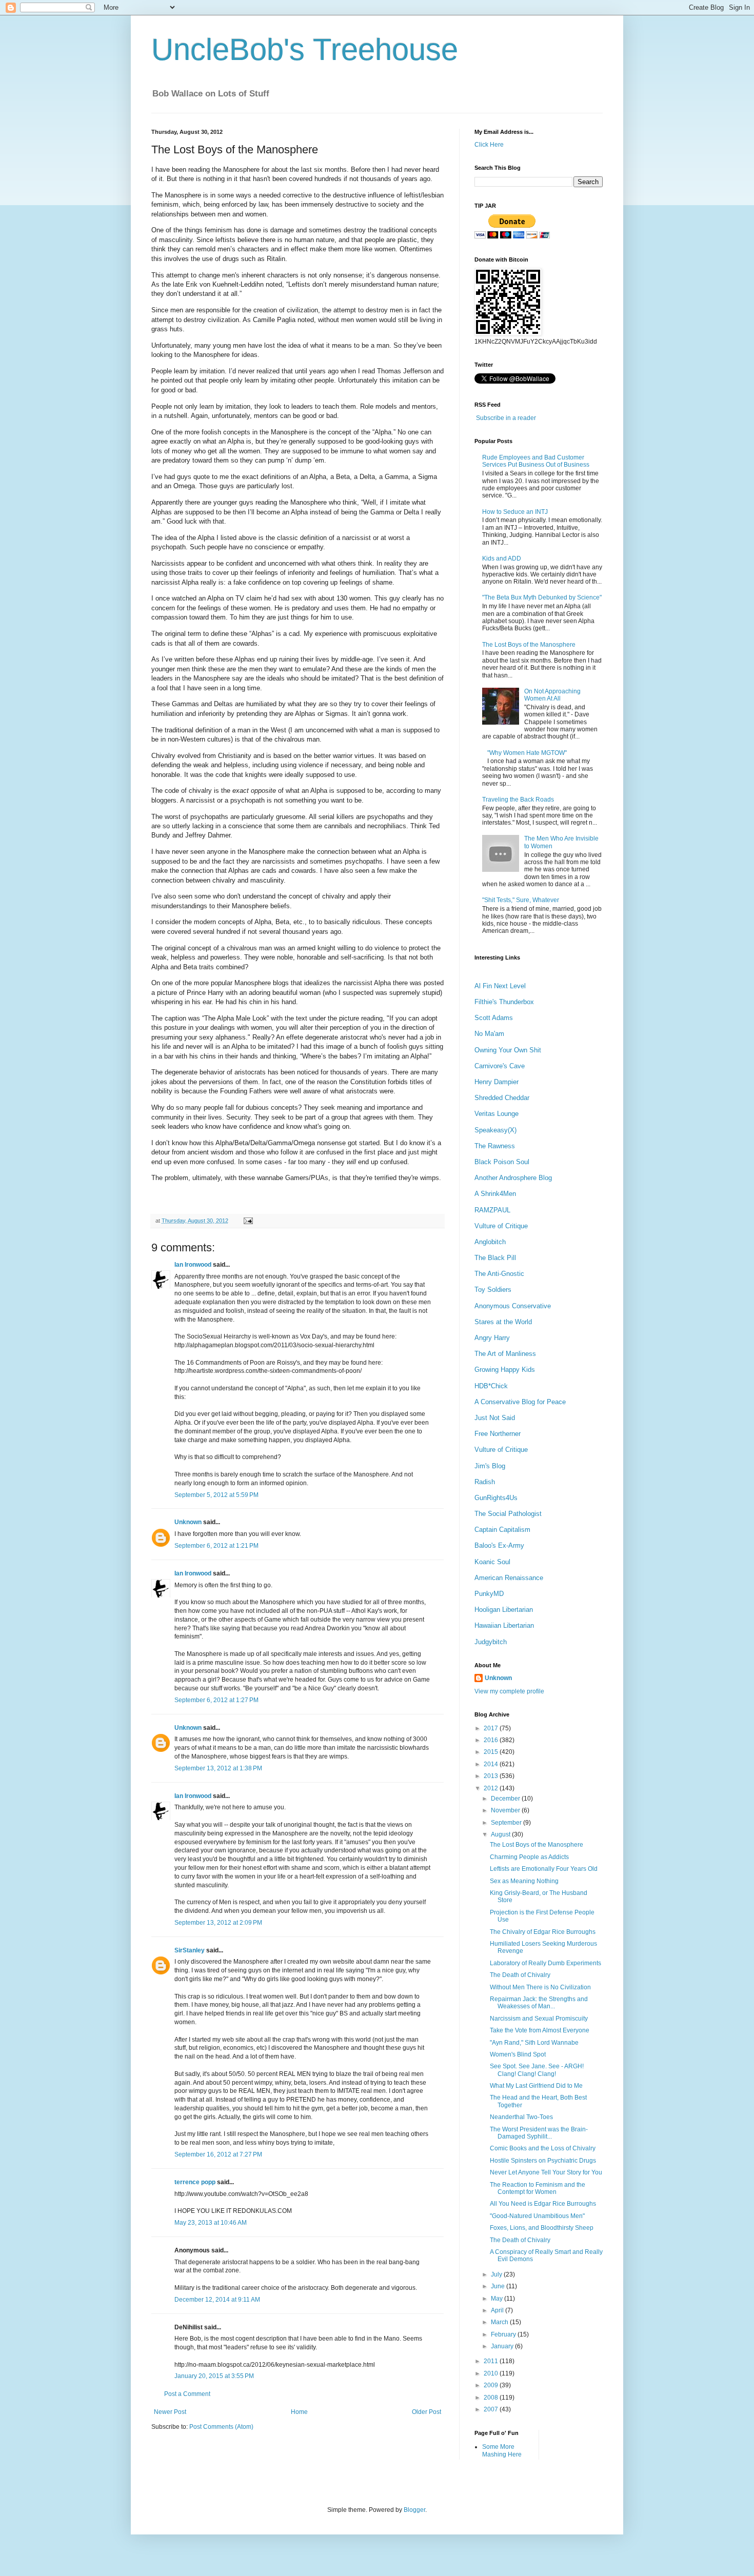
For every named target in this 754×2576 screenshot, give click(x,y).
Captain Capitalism (502, 1530)
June (499, 2286)
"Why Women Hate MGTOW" (527, 753)
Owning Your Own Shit (508, 1050)
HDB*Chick (491, 1386)
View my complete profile (509, 1691)
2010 (492, 2373)
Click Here (489, 145)
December (506, 1799)
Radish (485, 1482)
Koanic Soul (492, 1562)
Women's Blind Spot (518, 2054)
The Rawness (495, 1146)
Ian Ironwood (193, 1265)
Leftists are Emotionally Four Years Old (544, 1869)
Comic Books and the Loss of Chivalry (543, 2148)
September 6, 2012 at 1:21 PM (216, 1546)
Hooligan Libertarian (504, 1610)
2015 (492, 1752)
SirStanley (190, 1950)
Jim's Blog (490, 1466)
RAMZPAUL (492, 1210)
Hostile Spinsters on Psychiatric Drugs (543, 2161)
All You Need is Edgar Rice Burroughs (543, 2204)
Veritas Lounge (497, 1114)
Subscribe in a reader (506, 418)
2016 (492, 1740)
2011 (492, 2361)
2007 (492, 2409)
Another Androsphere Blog (513, 1178)
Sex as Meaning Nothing (524, 1881)
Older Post (426, 2412)
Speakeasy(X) (495, 1130)
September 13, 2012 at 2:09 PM (218, 1923)
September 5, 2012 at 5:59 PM (216, 1495)
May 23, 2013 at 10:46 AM (211, 2223)
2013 (492, 1776)
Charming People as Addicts (529, 1857)
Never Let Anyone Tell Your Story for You (546, 2172)
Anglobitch (490, 1242)
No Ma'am (489, 1034)
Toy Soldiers (493, 1290)
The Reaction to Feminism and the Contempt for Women (538, 2188)
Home (299, 2412)
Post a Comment (187, 2394)
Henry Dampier (497, 1082)
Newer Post (170, 2412)
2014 (492, 1764)
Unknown (188, 1522)
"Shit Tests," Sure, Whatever (521, 900)
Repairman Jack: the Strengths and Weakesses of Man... (539, 2003)
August (501, 1834)
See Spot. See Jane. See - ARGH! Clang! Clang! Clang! (537, 2070)
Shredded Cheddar (502, 1098)
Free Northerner (498, 1434)
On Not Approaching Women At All (552, 695)
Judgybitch (491, 1642)
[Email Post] (247, 1221)
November (506, 1810)
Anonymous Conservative (513, 1306)
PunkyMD (489, 1594)
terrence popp (195, 2182)
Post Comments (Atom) (221, 2427)
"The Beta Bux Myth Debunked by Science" (542, 597)
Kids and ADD (502, 558)
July (497, 2274)
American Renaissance (509, 1578)
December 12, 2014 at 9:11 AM (217, 2300)
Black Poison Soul (502, 1162)
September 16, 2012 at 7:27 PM (218, 2154)
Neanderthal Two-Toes (521, 2117)
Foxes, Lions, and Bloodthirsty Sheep (542, 2228)
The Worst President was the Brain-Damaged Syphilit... (539, 2133)
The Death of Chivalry (520, 1975)
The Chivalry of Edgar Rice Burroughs (543, 1932)
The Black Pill (495, 1258)
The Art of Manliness (505, 1354)
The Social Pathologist (508, 1514)
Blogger (414, 2510)
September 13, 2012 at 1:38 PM (218, 1768)
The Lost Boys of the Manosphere (529, 645)
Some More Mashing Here (502, 2450)
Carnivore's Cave (500, 1066)
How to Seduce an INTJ (515, 512)
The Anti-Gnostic (499, 1274)
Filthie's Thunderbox (504, 1002)
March (500, 2322)
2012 (492, 1788)
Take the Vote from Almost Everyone (540, 2030)
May (498, 2299)
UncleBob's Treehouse (305, 49)
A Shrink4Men (495, 1194)
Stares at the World (503, 1322)
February (504, 2334)
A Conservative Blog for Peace (520, 1402)
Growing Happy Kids (505, 1370)
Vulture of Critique (501, 1226)
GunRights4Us (496, 1498)
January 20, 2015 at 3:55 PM (214, 2376)
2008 (492, 2398)
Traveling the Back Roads (518, 800)
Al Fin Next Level (500, 986)
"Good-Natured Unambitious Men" (537, 2216)
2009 (492, 2385)
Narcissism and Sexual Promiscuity (539, 2019)
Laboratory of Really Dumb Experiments (545, 1963)
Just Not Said (495, 1418)
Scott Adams (494, 1018)
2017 (492, 1728)
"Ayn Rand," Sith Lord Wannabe (534, 2043)
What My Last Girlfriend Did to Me (536, 2086)
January (503, 2346)
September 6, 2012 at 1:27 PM (216, 1700)
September (507, 1823)
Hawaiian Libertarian (504, 1625)
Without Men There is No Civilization (540, 1987)
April (498, 2310)
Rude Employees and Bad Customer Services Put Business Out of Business (536, 461)
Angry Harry (492, 1338)
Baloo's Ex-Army (499, 1545)
